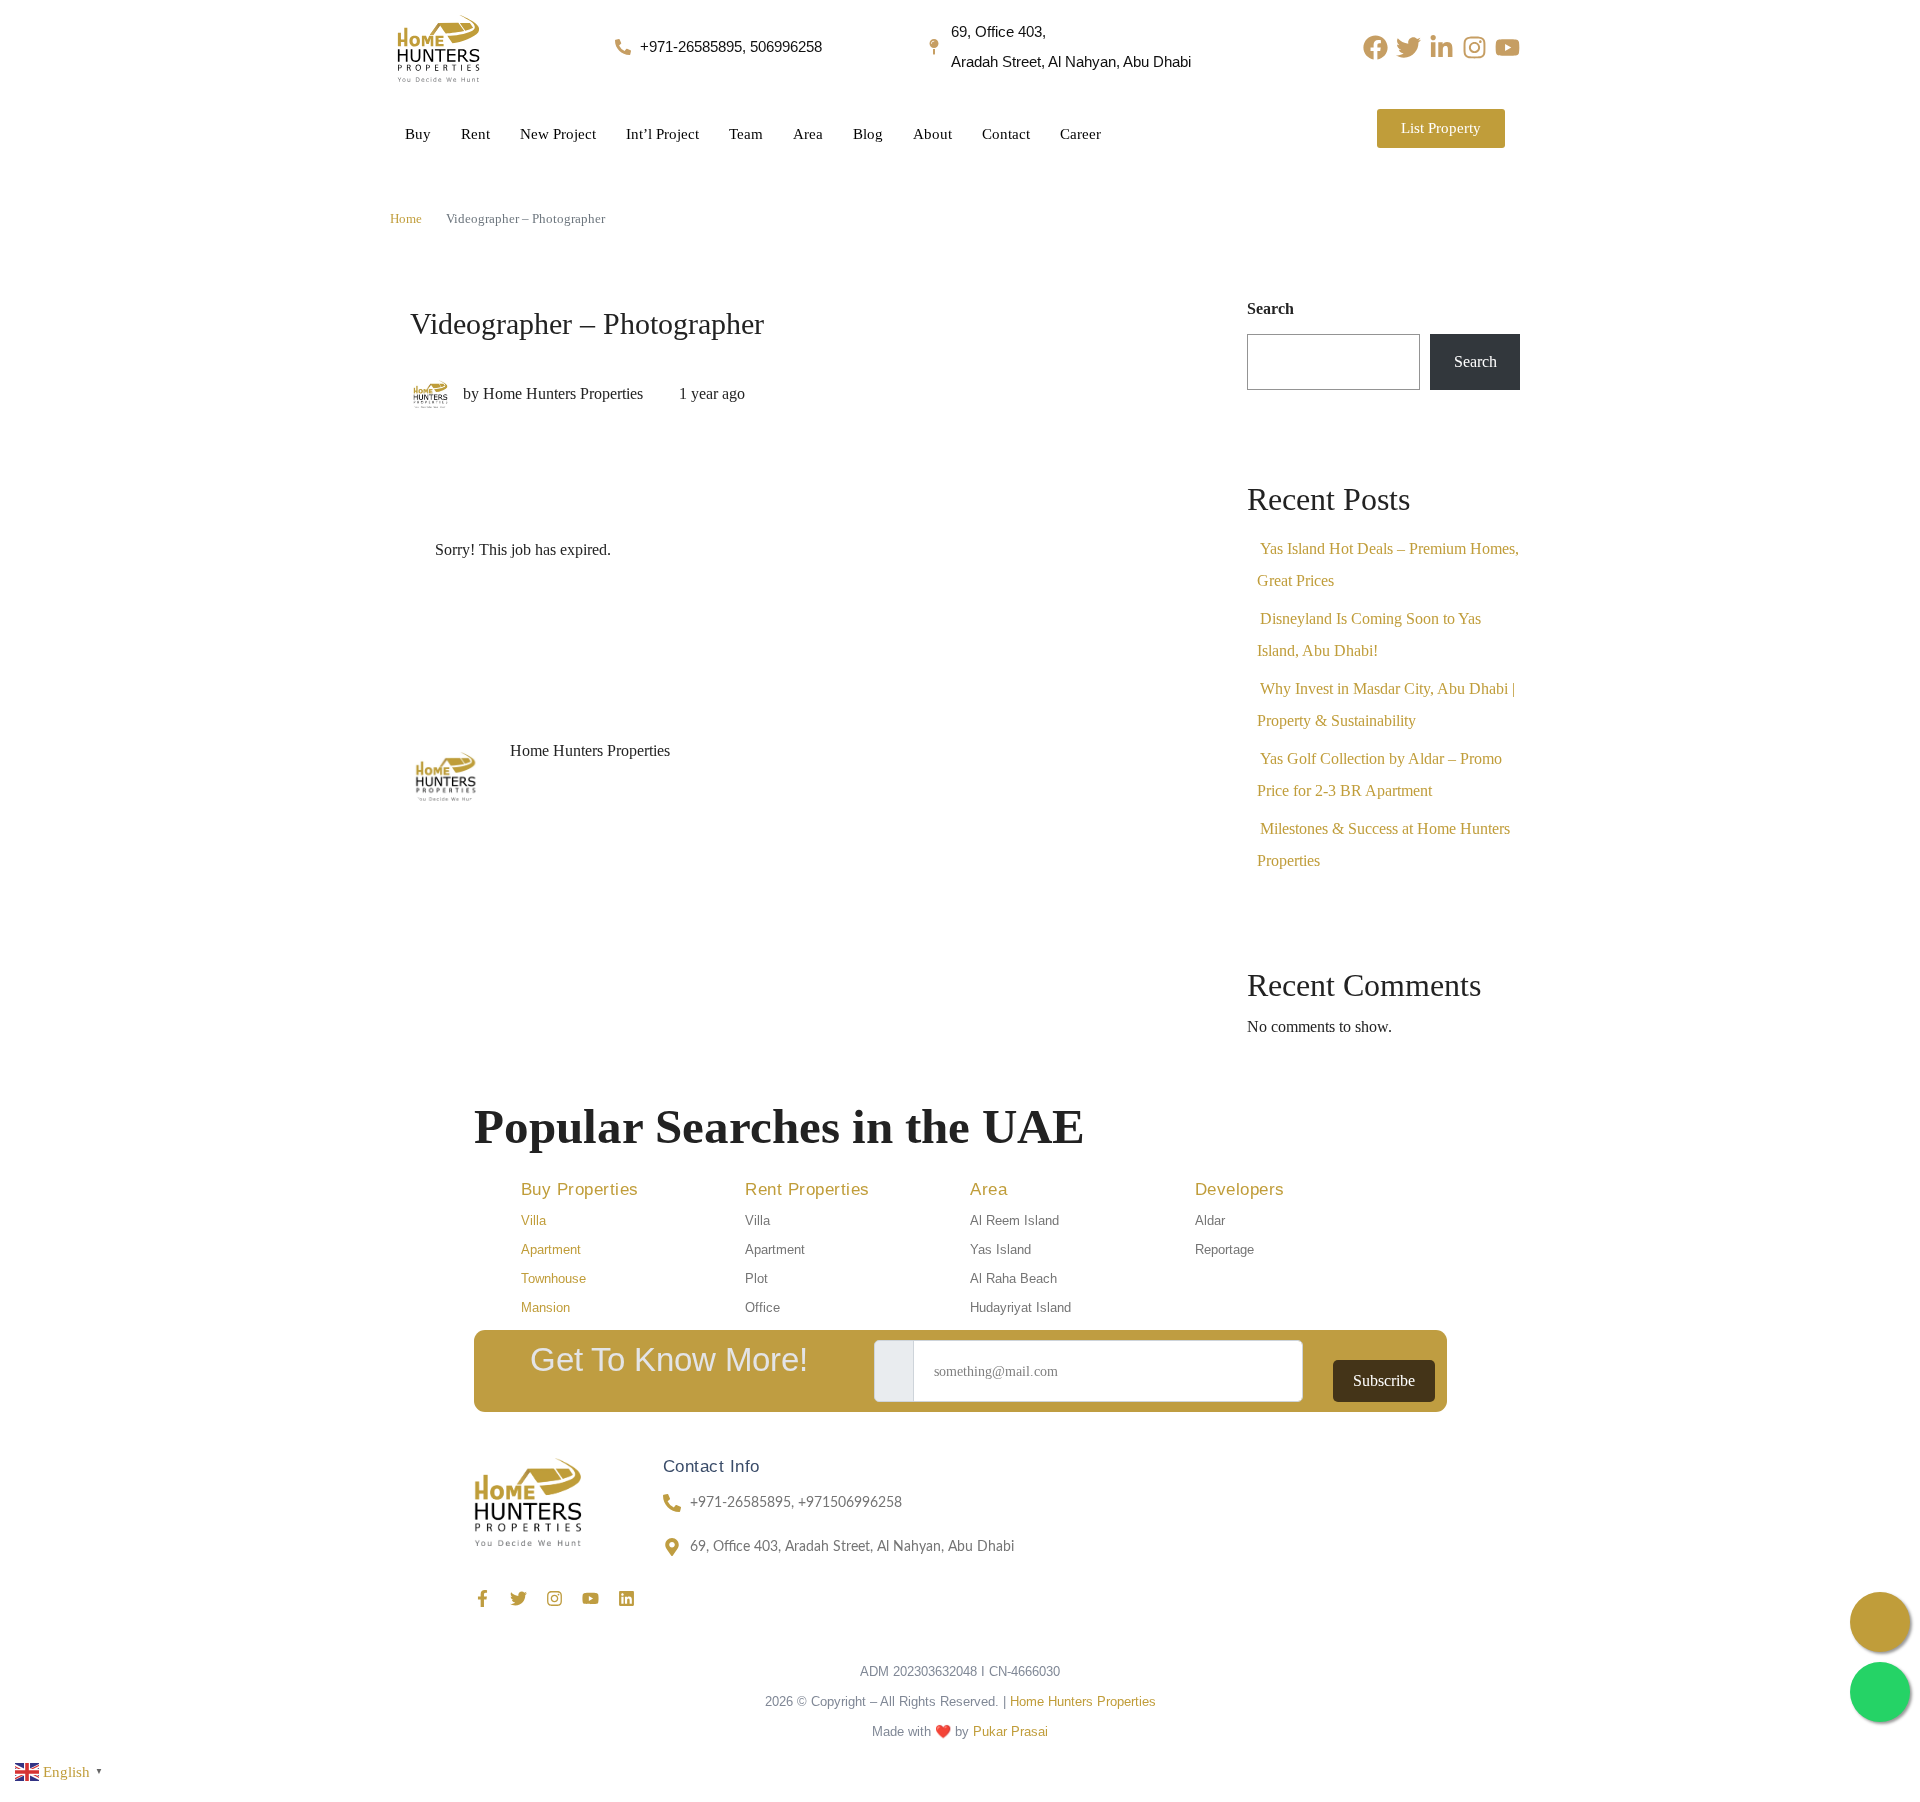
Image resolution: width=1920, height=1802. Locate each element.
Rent (475, 134)
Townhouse (553, 1278)
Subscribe (1384, 1380)
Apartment (551, 1249)
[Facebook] (1375, 47)
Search (1270, 308)
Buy (418, 134)
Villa (533, 1220)
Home (406, 218)
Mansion (545, 1307)
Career (1080, 134)
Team (746, 134)
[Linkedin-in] (1441, 47)
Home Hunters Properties (1083, 1701)
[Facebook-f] (482, 1598)
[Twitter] (1408, 47)
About (932, 134)
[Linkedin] (626, 1598)
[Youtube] (1507, 47)
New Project (558, 134)
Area (808, 134)
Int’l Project (662, 134)
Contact (1006, 134)
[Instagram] (1474, 47)
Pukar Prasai (1010, 1731)
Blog (868, 134)
